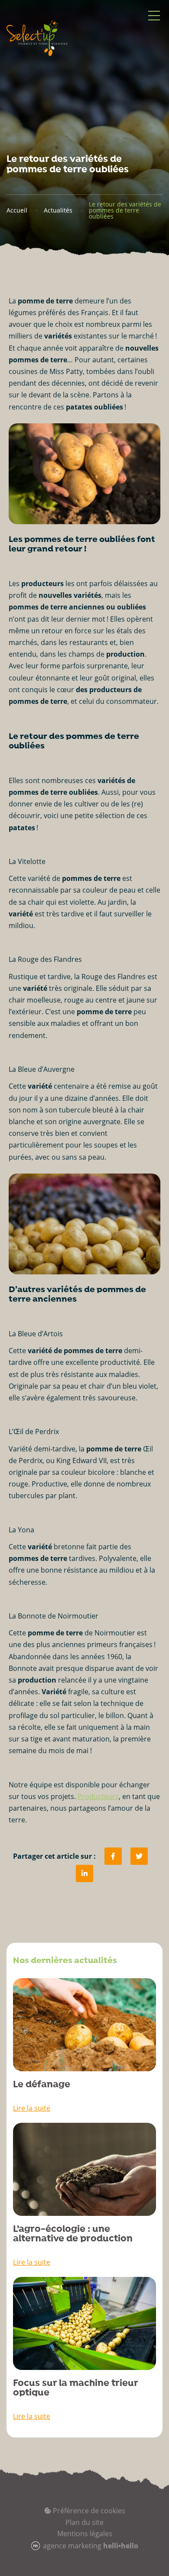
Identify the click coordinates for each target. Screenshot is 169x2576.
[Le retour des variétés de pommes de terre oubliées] (84, 1873)
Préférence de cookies (88, 2511)
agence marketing (91, 2546)
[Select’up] (37, 38)
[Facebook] (113, 1856)
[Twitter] (139, 1856)
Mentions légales (85, 2534)
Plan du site (84, 2522)
